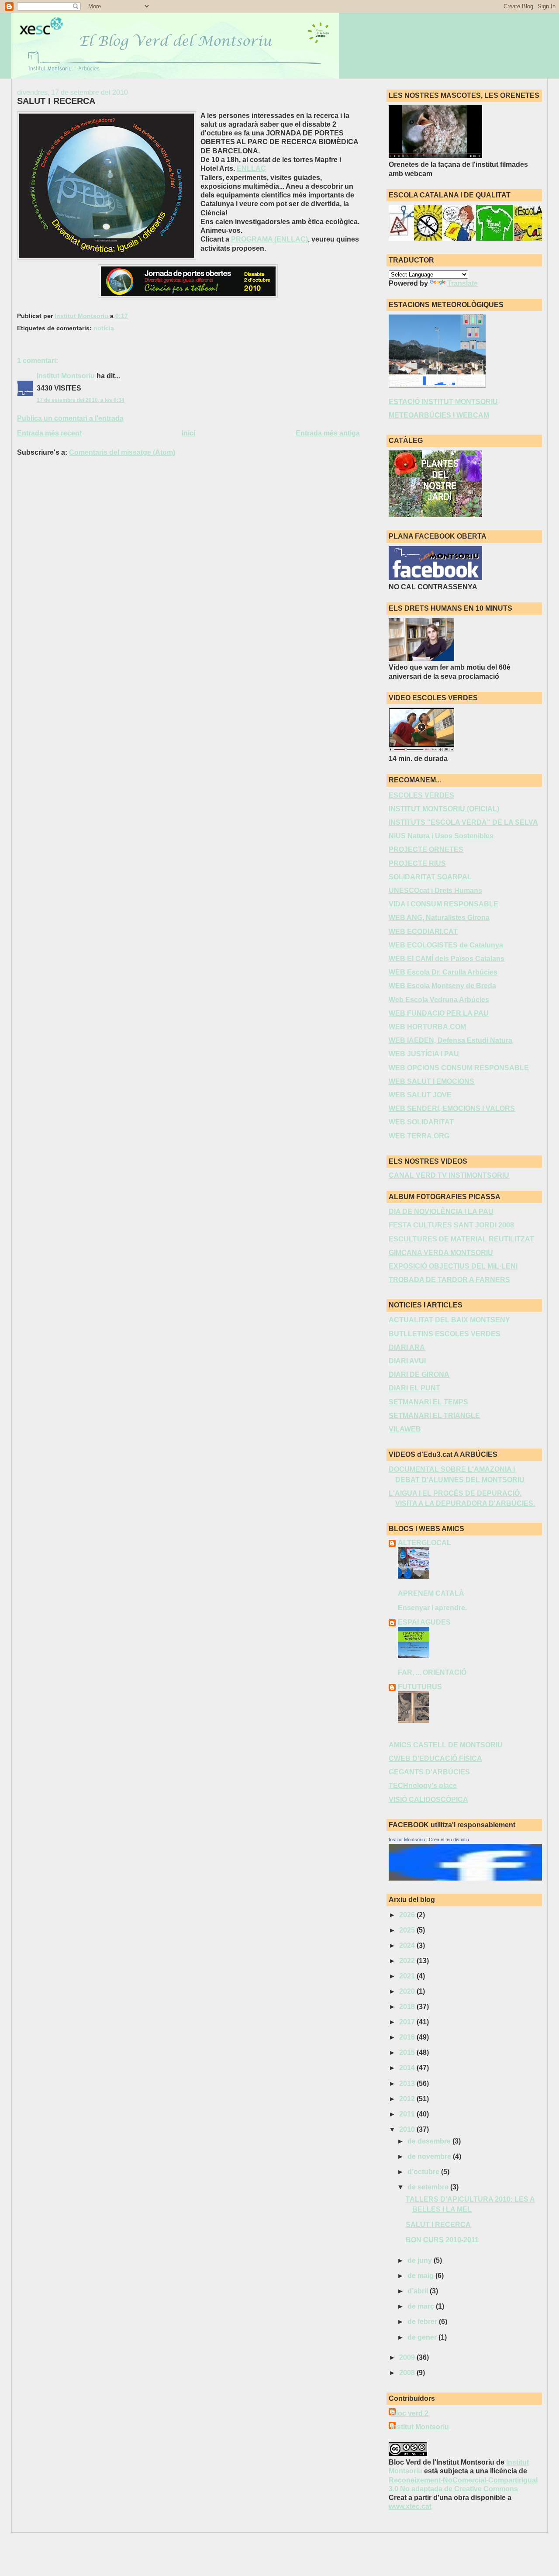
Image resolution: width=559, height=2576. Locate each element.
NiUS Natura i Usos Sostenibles (441, 836)
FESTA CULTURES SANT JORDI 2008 (451, 1225)
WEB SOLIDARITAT (421, 1122)
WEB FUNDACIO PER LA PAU (439, 1013)
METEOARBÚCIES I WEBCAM (439, 415)
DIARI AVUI (407, 1361)
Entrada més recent (49, 433)
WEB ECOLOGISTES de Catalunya (446, 945)
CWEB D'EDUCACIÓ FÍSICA (435, 1758)
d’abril (419, 2291)
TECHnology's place (423, 1786)
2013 (408, 2083)
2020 (408, 1991)
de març (422, 2306)
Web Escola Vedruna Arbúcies (439, 1000)
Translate (462, 283)
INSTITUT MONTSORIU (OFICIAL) (444, 809)
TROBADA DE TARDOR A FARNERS (449, 1280)
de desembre (430, 2141)
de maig (421, 2276)
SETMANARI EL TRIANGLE (434, 1416)
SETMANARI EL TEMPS (428, 1402)
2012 (408, 2099)
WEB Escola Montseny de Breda (442, 986)
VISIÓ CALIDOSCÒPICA (428, 1800)
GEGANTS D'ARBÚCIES (429, 1772)
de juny (421, 2260)
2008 (408, 2373)
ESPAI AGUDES (424, 1622)
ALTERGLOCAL (424, 1543)
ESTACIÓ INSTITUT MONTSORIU (443, 402)
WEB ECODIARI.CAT (423, 932)
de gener (423, 2337)
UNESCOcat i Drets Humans (435, 890)
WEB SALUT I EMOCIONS (431, 1081)
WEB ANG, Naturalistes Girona (439, 918)
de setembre (429, 2187)
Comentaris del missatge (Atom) (122, 452)
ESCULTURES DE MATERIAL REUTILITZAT (461, 1239)
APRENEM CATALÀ (431, 1593)
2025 (408, 1930)
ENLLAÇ (251, 168)
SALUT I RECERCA (438, 2225)
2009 (408, 2357)
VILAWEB (405, 1429)
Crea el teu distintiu (449, 1840)
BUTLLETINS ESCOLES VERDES (445, 1334)
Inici (188, 433)
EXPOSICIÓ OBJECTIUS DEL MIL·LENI (453, 1266)
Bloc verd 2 (410, 2413)
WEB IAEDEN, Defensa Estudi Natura (450, 1040)
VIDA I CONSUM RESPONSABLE (443, 904)
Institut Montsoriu (66, 376)
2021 (408, 1976)
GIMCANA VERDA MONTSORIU (441, 1253)
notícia (104, 328)
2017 (408, 2022)
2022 (408, 1961)
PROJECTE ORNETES (426, 849)
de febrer (423, 2322)
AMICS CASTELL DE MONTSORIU (446, 1745)
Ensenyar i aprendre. (432, 1608)
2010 (408, 2129)
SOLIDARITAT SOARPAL (430, 877)
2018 (408, 2007)
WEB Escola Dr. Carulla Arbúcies (443, 972)
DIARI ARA (407, 1347)
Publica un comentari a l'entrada (70, 418)
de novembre (430, 2156)
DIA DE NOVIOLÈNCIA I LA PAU (441, 1212)
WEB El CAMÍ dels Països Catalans (447, 959)
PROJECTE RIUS (417, 863)
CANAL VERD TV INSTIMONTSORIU (449, 1175)
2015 (408, 2052)
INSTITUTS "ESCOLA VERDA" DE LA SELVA (463, 822)
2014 (408, 2068)
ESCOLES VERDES (421, 795)
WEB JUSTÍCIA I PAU (424, 1054)
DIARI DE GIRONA (419, 1374)
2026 (408, 1915)
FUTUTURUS (420, 1687)
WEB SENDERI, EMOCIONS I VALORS (452, 1108)
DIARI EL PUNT (414, 1388)
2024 (408, 1945)
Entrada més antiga (328, 433)
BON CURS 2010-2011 (442, 2240)
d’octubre (424, 2172)
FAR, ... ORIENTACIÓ (432, 1672)
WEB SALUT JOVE (420, 1095)
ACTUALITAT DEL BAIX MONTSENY (449, 1320)
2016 (408, 2037)
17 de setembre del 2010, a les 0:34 (81, 400)
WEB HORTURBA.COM (427, 1027)
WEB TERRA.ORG (419, 1136)
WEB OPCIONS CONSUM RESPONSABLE (459, 1068)
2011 (408, 2114)
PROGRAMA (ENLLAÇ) (269, 239)
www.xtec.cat (410, 2506)
